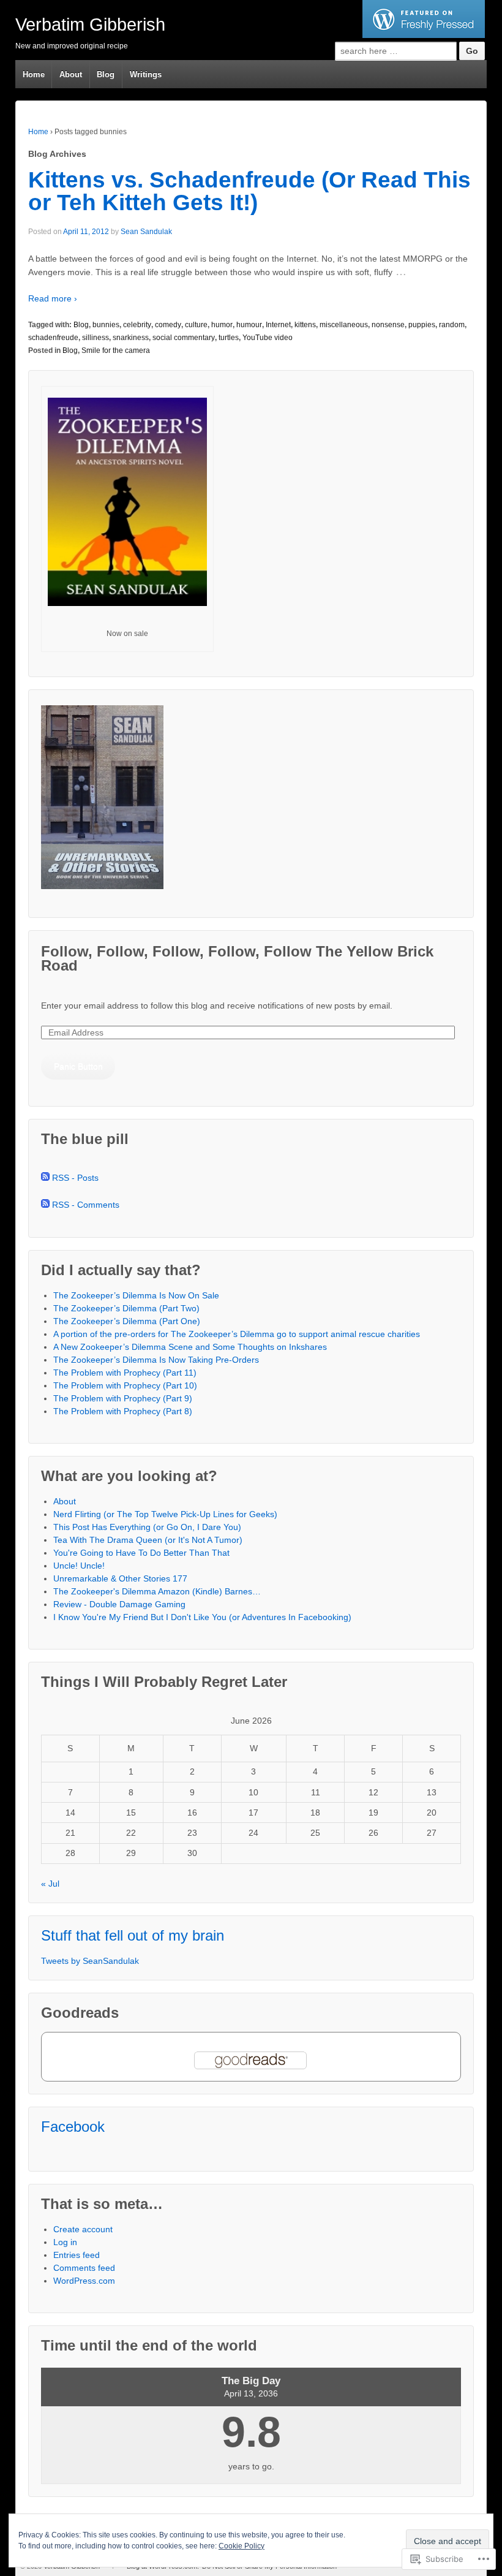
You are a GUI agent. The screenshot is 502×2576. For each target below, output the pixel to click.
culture (196, 325)
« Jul (50, 1884)
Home (34, 74)
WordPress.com (84, 2281)
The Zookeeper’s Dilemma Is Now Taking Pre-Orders (156, 1360)
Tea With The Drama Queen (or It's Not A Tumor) (148, 1540)
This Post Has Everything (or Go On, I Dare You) (147, 1527)
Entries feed (77, 2255)
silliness (96, 338)
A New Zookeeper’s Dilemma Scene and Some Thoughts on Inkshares (190, 1347)
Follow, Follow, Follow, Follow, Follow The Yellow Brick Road (237, 958)
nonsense (388, 325)
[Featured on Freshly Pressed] (424, 35)
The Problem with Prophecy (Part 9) (123, 1398)
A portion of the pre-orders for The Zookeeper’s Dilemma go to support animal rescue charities (237, 1334)
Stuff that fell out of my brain (133, 1935)
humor (222, 325)
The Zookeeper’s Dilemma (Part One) (127, 1321)
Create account (83, 2229)
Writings (146, 74)
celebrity (137, 325)
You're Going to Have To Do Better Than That (141, 1553)
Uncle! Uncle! (79, 1566)
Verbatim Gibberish (90, 25)
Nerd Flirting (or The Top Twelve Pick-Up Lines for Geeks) (165, 1514)
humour (249, 325)
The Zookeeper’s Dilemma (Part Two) (126, 1308)
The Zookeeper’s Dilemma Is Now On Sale (136, 1295)
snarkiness (131, 338)
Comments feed (84, 2268)
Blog (106, 74)
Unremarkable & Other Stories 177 (120, 1578)
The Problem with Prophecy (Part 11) (125, 1373)
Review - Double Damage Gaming (119, 1604)
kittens (305, 325)
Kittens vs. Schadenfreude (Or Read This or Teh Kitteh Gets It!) (249, 191)
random (452, 325)
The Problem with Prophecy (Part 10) (125, 1385)
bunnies (106, 325)
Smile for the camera (116, 350)
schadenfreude (53, 338)
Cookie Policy (242, 2546)
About (71, 74)
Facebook (73, 2127)
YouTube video (268, 338)
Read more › (53, 298)
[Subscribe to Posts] (45, 1178)
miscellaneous (344, 325)
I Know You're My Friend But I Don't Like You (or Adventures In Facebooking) (202, 1617)
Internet (278, 325)
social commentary (184, 338)
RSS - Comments (86, 1205)
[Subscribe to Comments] (45, 1205)
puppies (422, 325)
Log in (65, 2242)
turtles (229, 338)
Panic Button (78, 1066)
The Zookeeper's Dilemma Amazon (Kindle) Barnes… (157, 1591)
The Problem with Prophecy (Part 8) (123, 1411)
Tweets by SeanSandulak (90, 1961)
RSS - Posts (75, 1178)
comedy (168, 325)
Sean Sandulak (146, 232)
